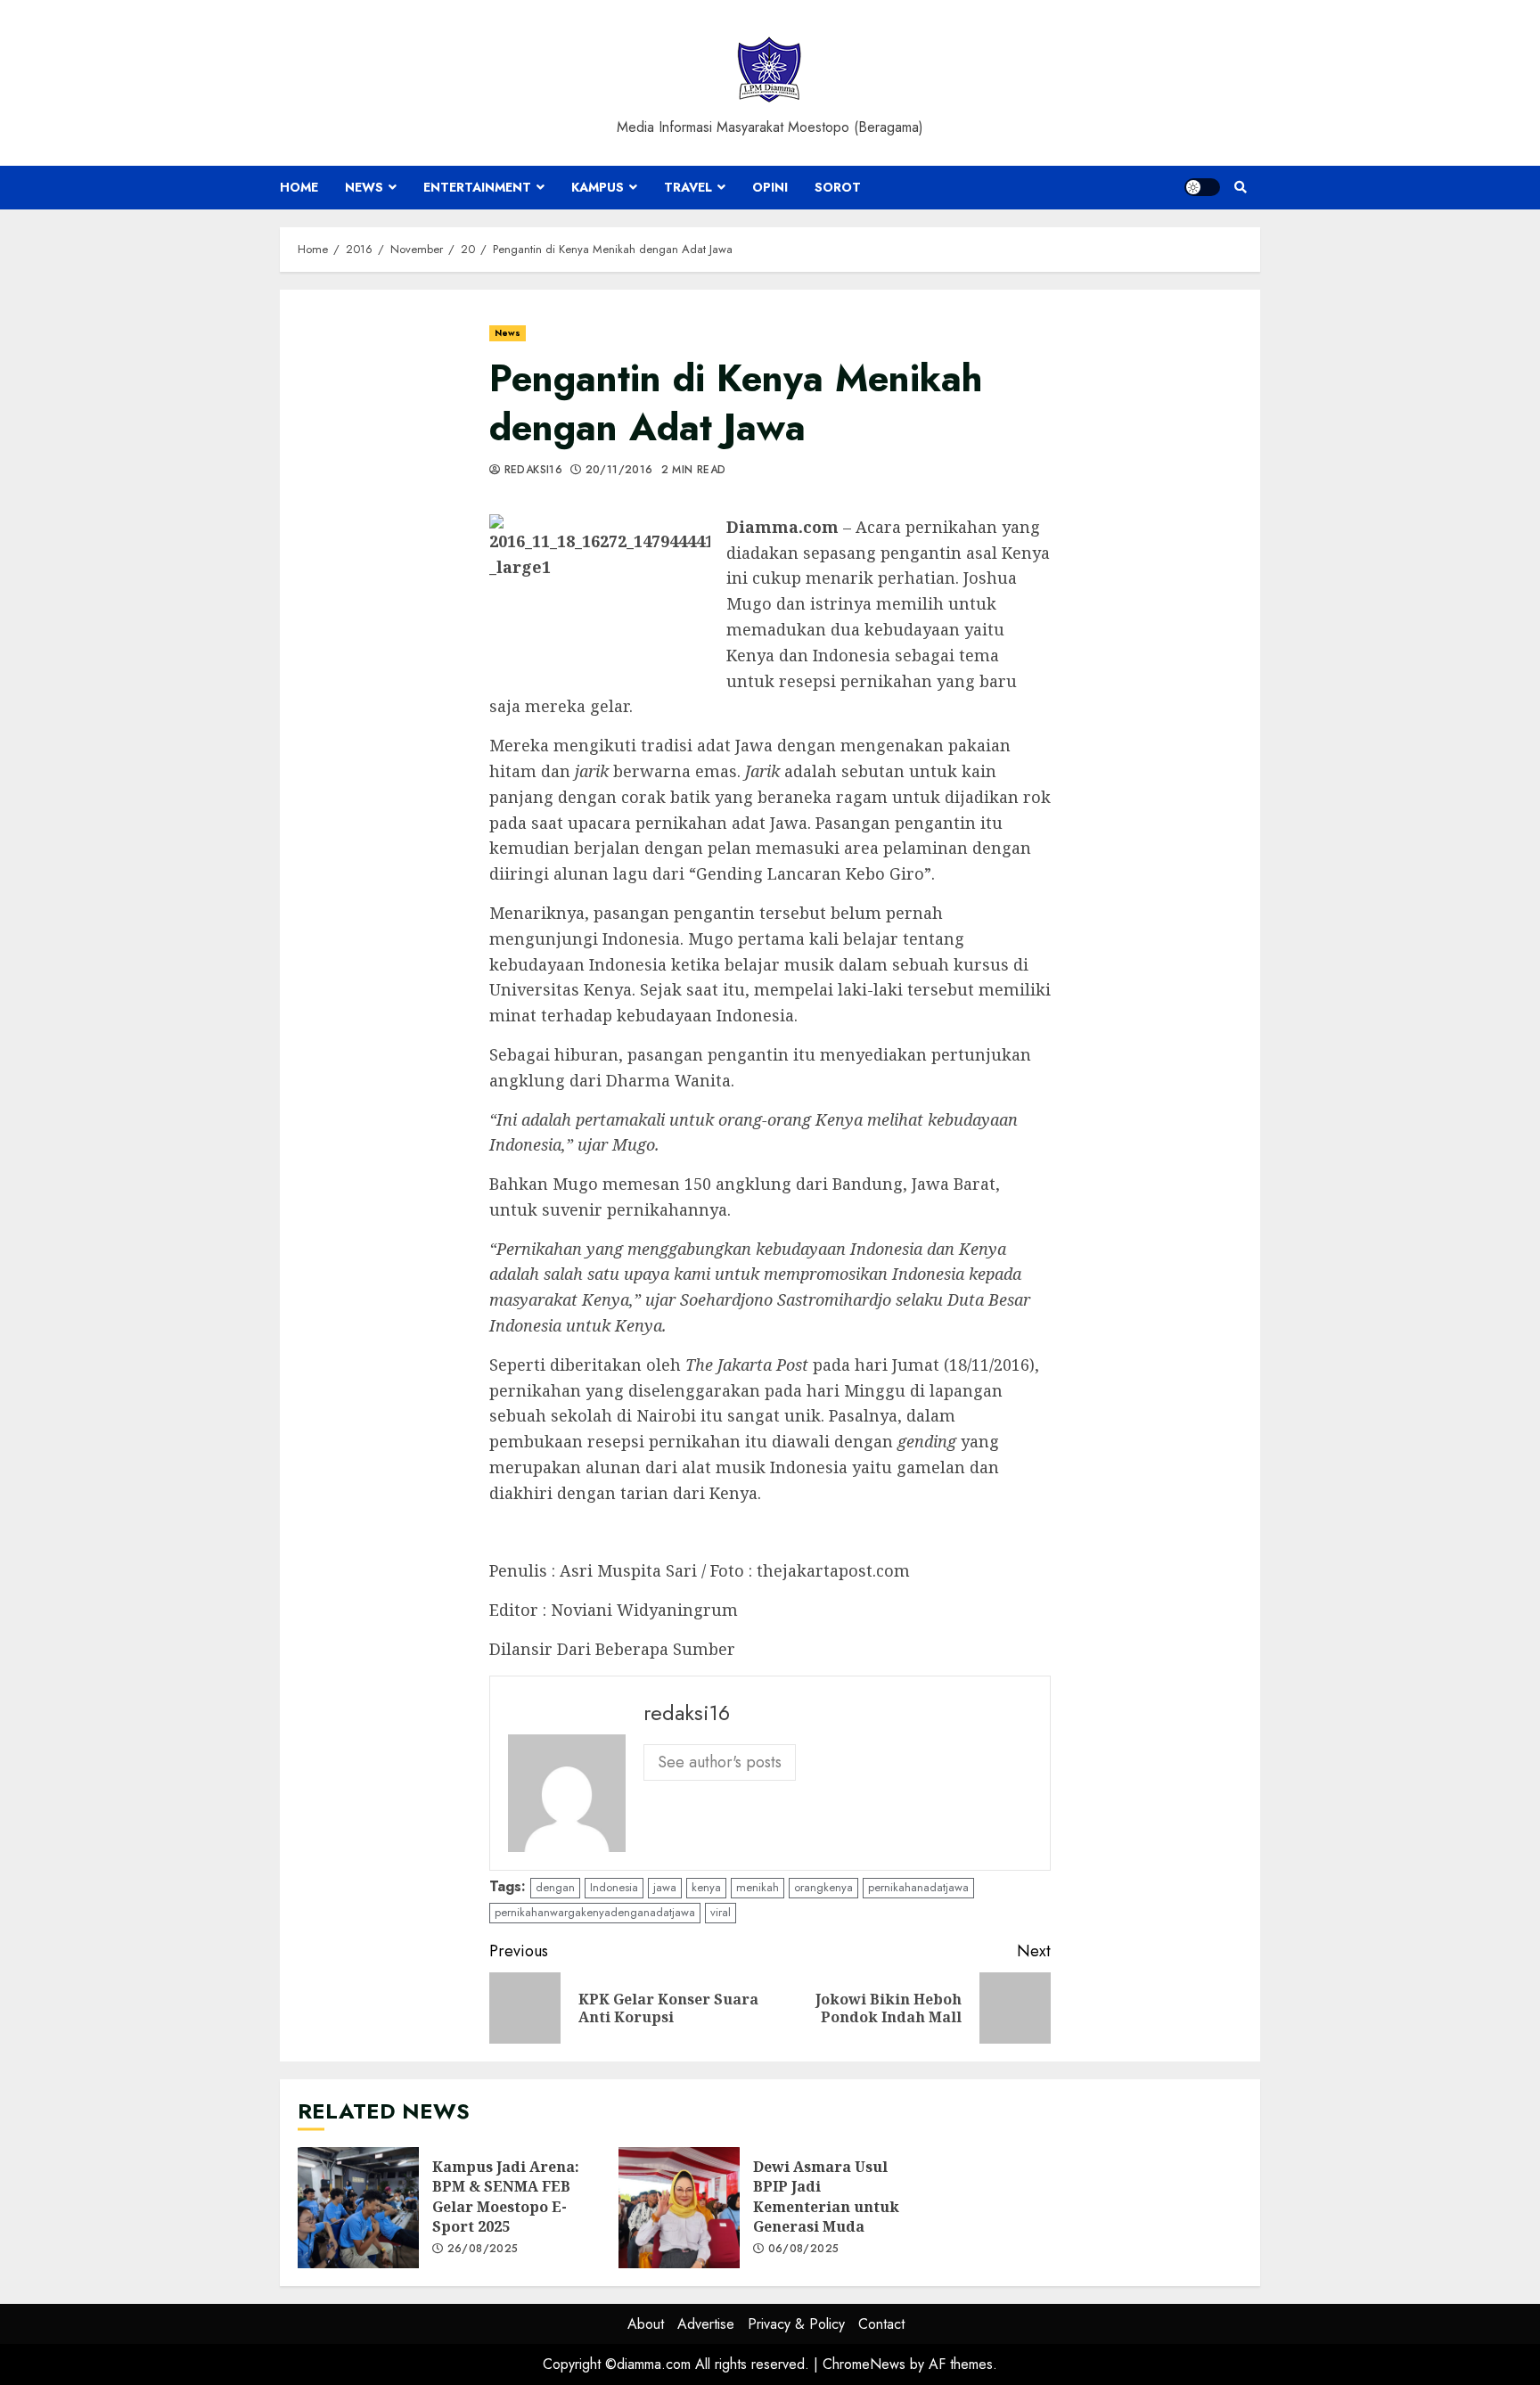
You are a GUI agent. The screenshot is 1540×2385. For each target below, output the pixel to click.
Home (299, 187)
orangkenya (823, 1887)
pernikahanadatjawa (918, 1887)
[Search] (1240, 187)
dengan (555, 1887)
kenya (706, 1887)
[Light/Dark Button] (1202, 187)
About (646, 2324)
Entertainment (477, 187)
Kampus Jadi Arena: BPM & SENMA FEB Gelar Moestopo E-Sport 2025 (358, 2208)
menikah (758, 1887)
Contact (881, 2324)
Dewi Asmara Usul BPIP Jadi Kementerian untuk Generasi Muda (679, 2208)
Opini (770, 187)
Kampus (598, 187)
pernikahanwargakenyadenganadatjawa (595, 1912)
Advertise (706, 2324)
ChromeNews (864, 2364)
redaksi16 (531, 471)
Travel (688, 187)
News (364, 187)
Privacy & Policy (796, 2324)
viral (721, 1912)
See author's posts (720, 1762)
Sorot (838, 187)
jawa (665, 1887)
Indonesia (614, 1887)
